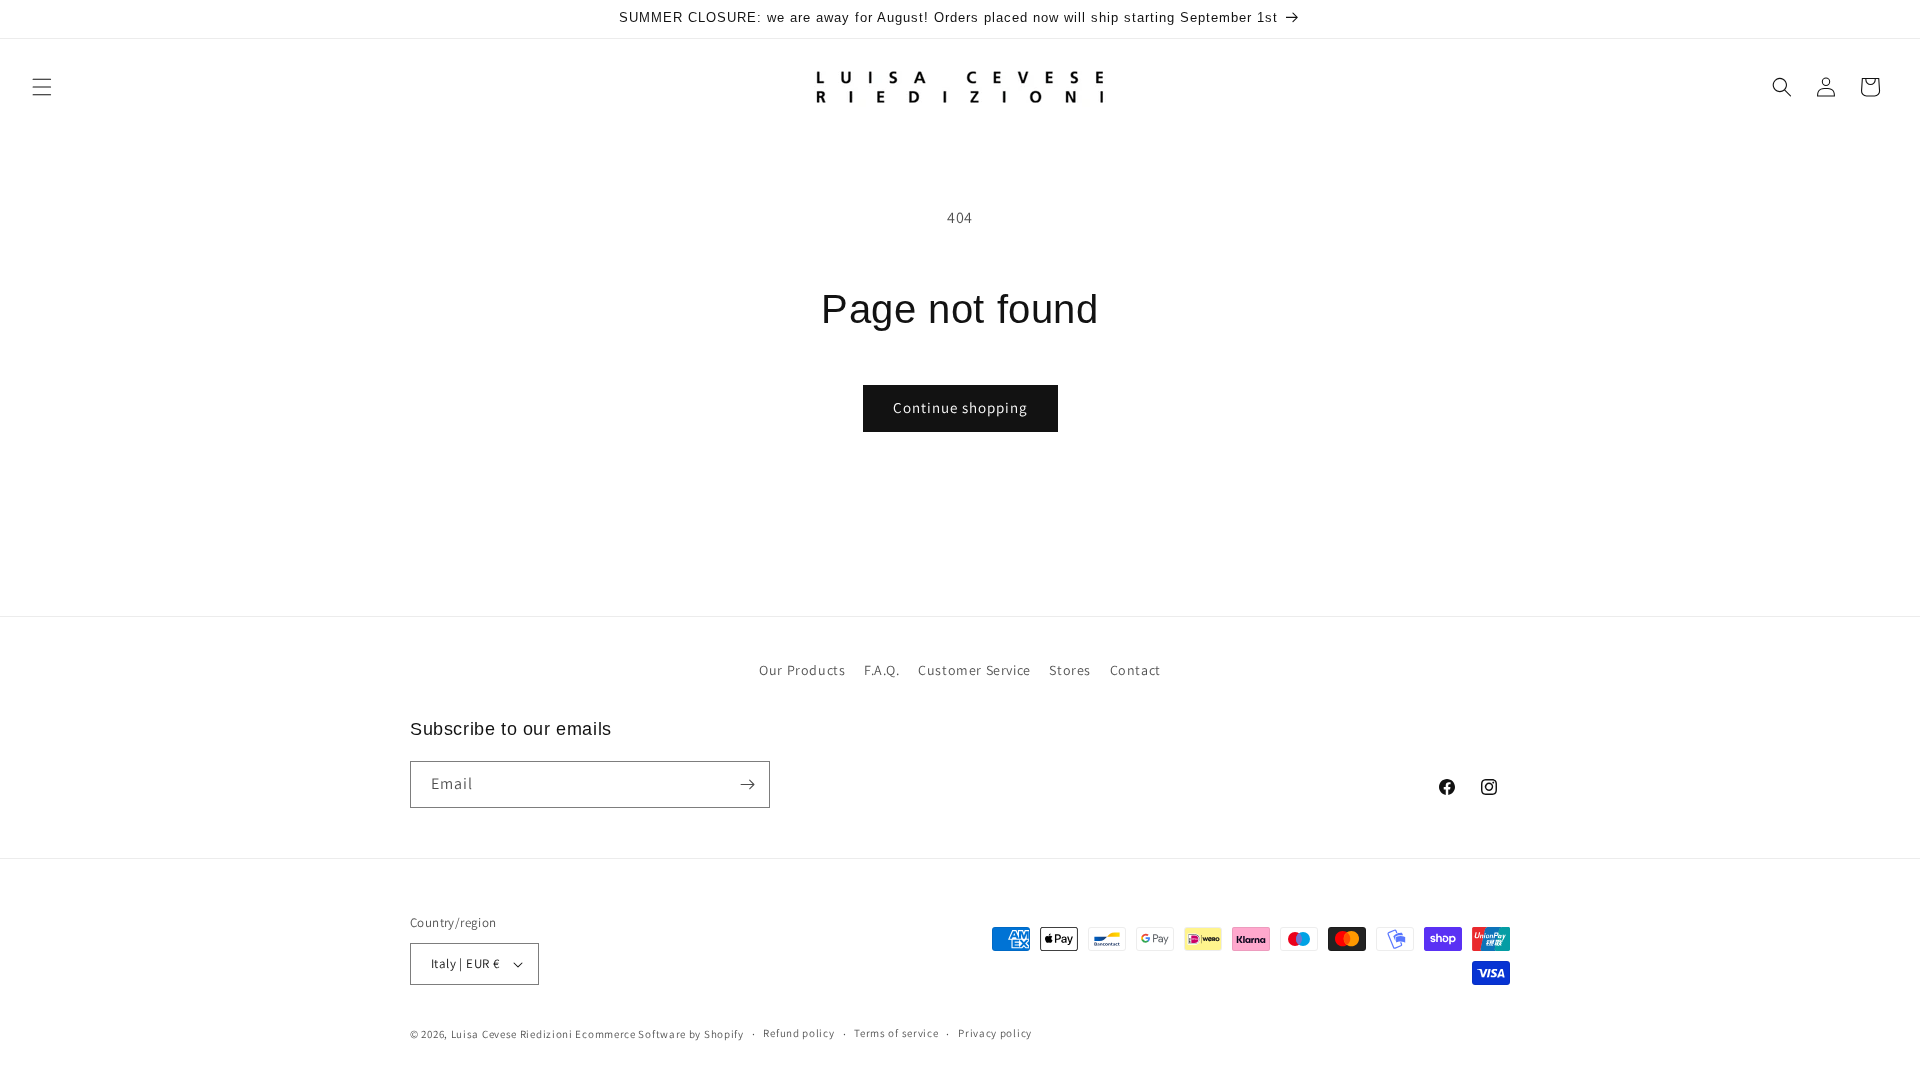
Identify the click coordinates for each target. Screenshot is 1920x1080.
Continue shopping (960, 407)
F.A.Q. (882, 670)
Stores (1070, 670)
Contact (1135, 670)
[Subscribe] (747, 784)
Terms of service (896, 1033)
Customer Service (974, 670)
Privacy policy (995, 1033)
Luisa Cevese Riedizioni (512, 1034)
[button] (42, 87)
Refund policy (798, 1033)
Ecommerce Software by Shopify (659, 1034)
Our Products (802, 670)
